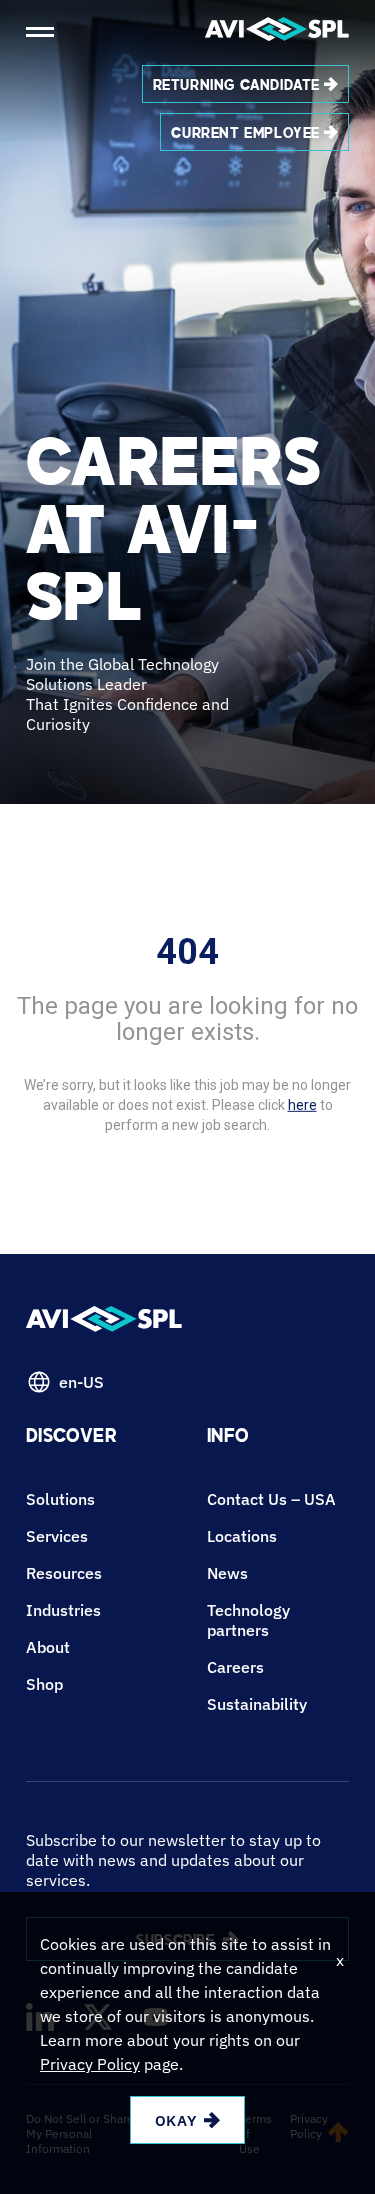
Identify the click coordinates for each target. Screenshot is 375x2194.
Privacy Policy (90, 2064)
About (48, 1647)
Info (228, 1438)
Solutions (60, 1499)
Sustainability (257, 1704)
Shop (44, 1684)
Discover (71, 1438)
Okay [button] (175, 2120)
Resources (64, 1573)
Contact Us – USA (271, 1499)
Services (57, 1536)
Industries (63, 1610)
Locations (242, 1536)
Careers (235, 1667)
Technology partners (248, 1620)
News (227, 1573)
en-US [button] (81, 1382)
